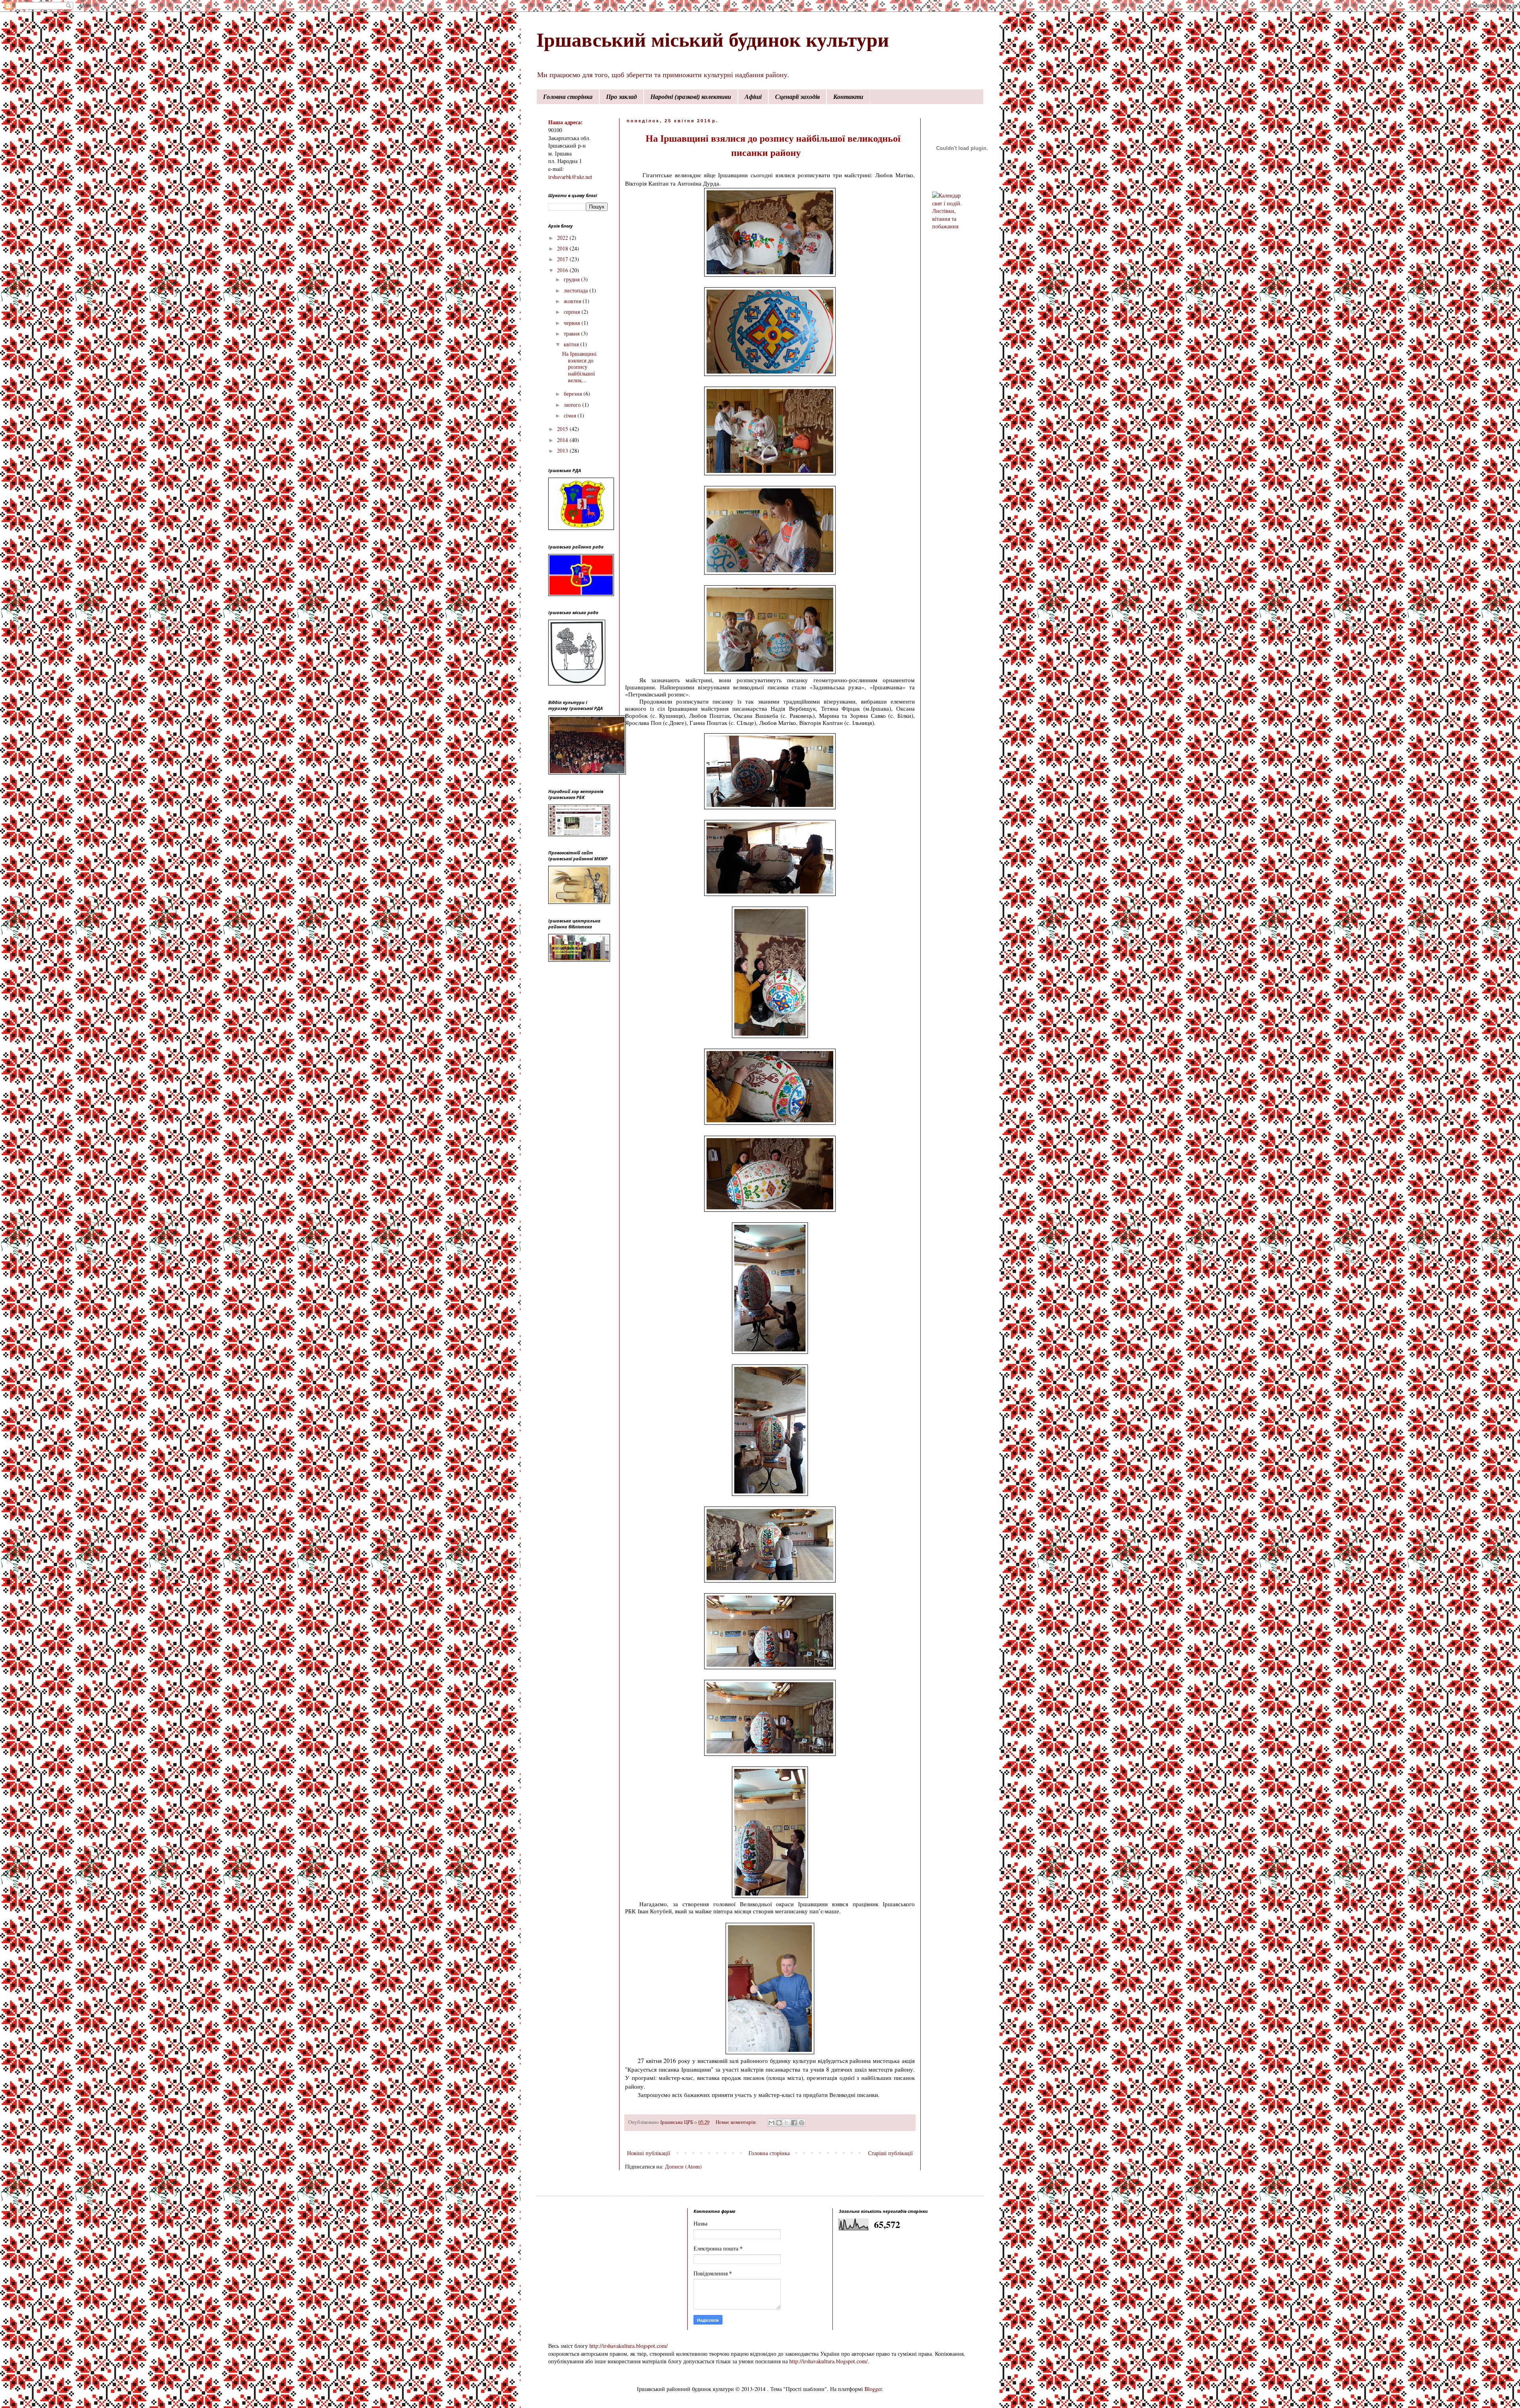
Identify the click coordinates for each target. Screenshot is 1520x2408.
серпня (573, 312)
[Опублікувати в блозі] (779, 2123)
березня (574, 394)
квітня (572, 344)
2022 (563, 238)
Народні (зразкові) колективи (691, 97)
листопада (577, 290)
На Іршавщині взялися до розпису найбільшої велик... (579, 367)
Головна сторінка (568, 97)
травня (572, 333)
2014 (563, 440)
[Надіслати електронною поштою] (771, 2123)
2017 (563, 259)
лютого (573, 405)
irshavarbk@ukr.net (570, 177)
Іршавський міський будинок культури (713, 39)
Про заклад (621, 97)
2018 (563, 248)
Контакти (848, 97)
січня (571, 415)
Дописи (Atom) (683, 2166)
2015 (563, 429)
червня (573, 323)
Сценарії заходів (797, 97)
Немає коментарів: (737, 2122)
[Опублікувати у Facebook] (794, 2123)
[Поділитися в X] (787, 2123)
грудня (572, 279)
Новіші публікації (649, 2153)
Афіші (753, 97)
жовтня (573, 301)
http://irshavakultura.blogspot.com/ (629, 2346)
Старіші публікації (890, 2153)
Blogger (873, 2389)
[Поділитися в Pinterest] (802, 2123)
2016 (563, 270)
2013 (563, 451)
